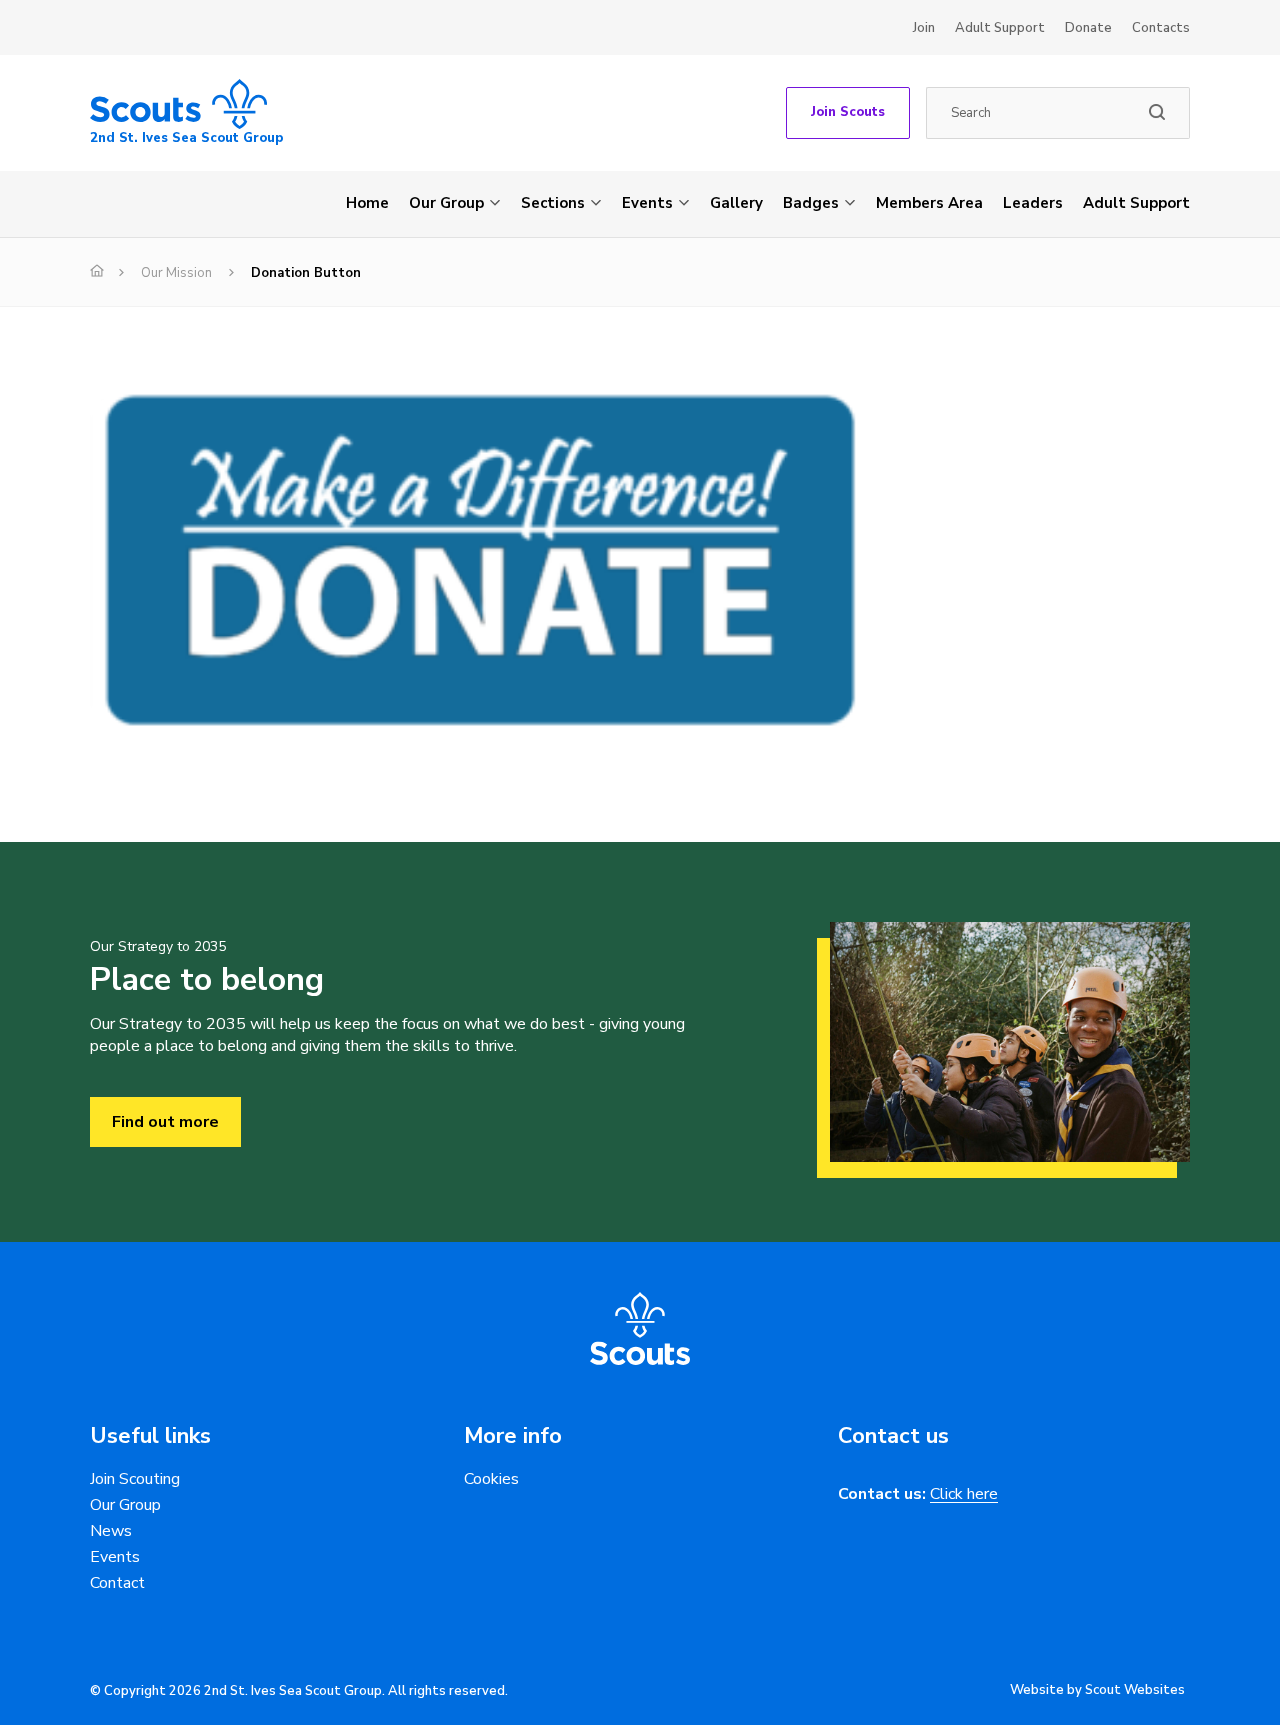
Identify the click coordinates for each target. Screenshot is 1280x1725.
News (111, 1531)
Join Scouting (135, 1479)
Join (924, 28)
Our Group (446, 203)
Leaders (1033, 203)
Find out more (165, 1122)
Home (367, 203)
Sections (553, 203)
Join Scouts (848, 112)
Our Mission (176, 273)
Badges (811, 203)
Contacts (1161, 28)
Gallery (736, 203)
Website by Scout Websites (1097, 1690)
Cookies (491, 1479)
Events (647, 203)
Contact (117, 1583)
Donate (1088, 28)
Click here (964, 1494)
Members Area (929, 203)
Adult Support (1000, 28)
